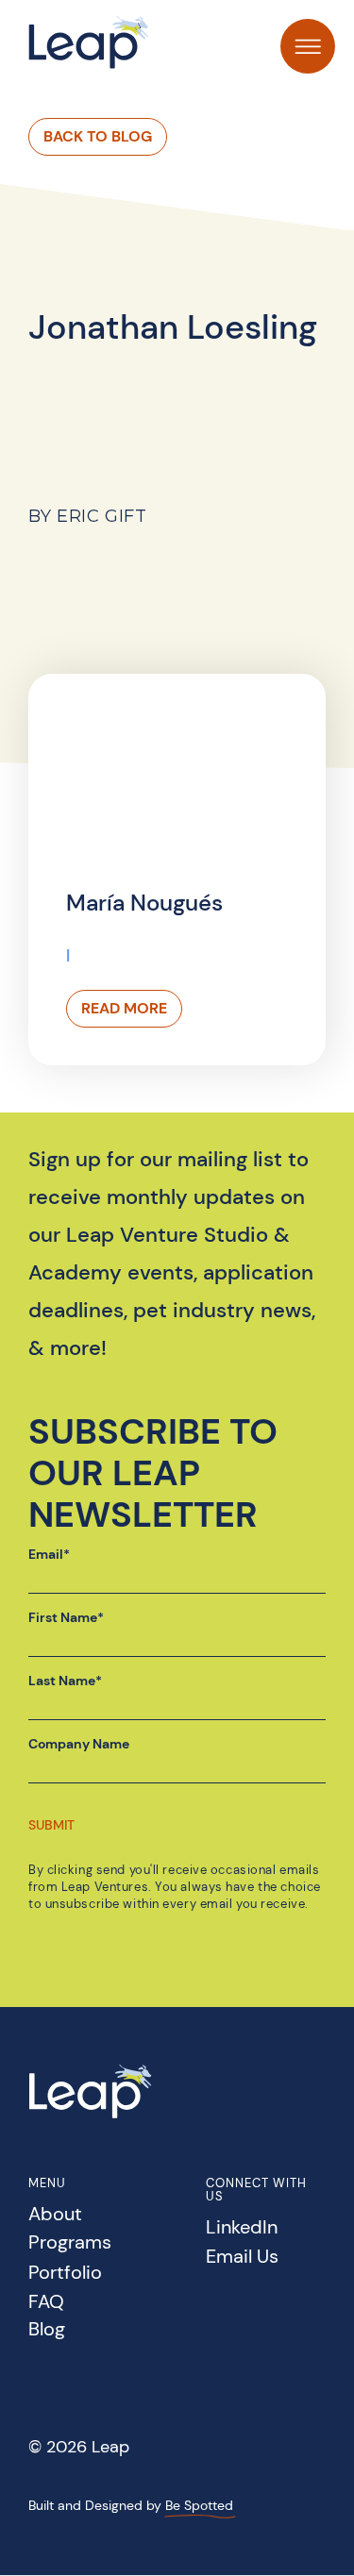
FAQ (46, 2303)
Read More (124, 1008)
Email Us (242, 2258)
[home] (89, 42)
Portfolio (65, 2274)
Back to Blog (98, 136)
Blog (47, 2330)
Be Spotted (199, 2505)
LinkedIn (242, 2228)
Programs (70, 2243)
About (55, 2215)
